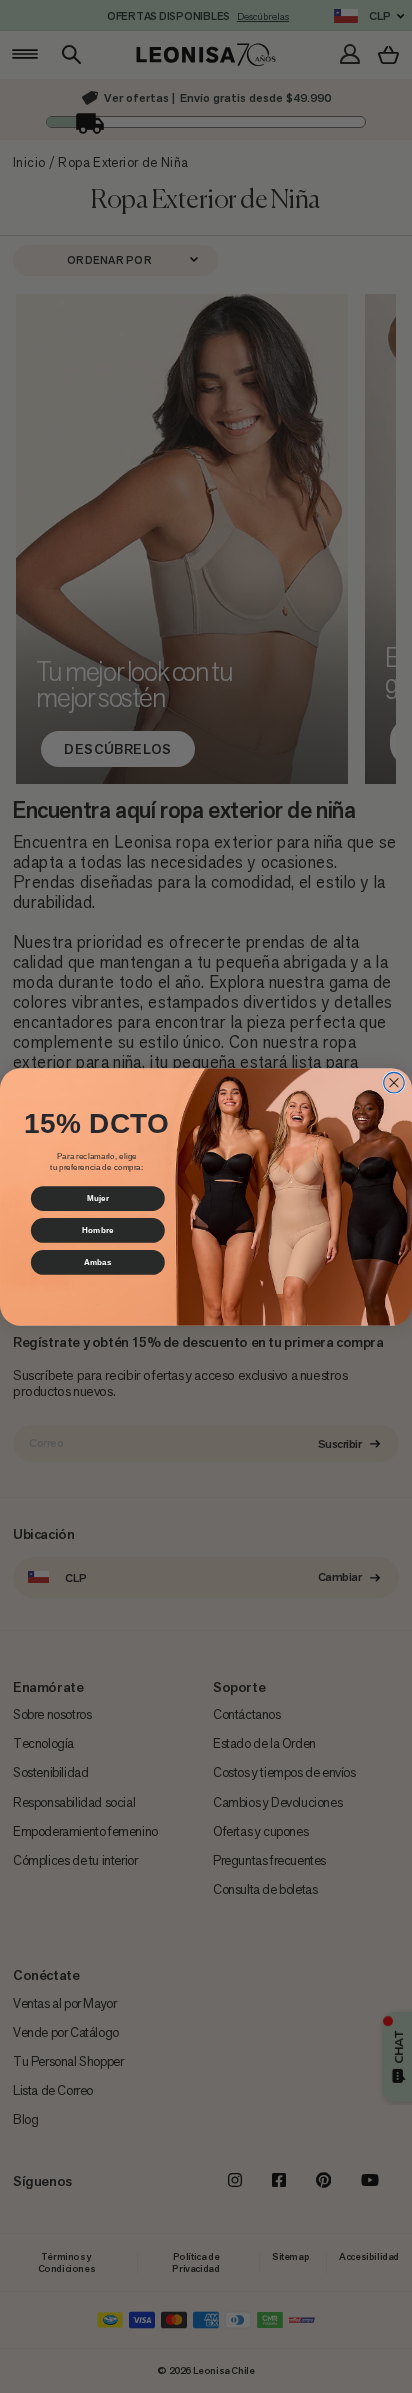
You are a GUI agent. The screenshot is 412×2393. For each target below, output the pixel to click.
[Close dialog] (394, 1082)
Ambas (98, 1261)
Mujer (98, 1197)
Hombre (97, 1229)
